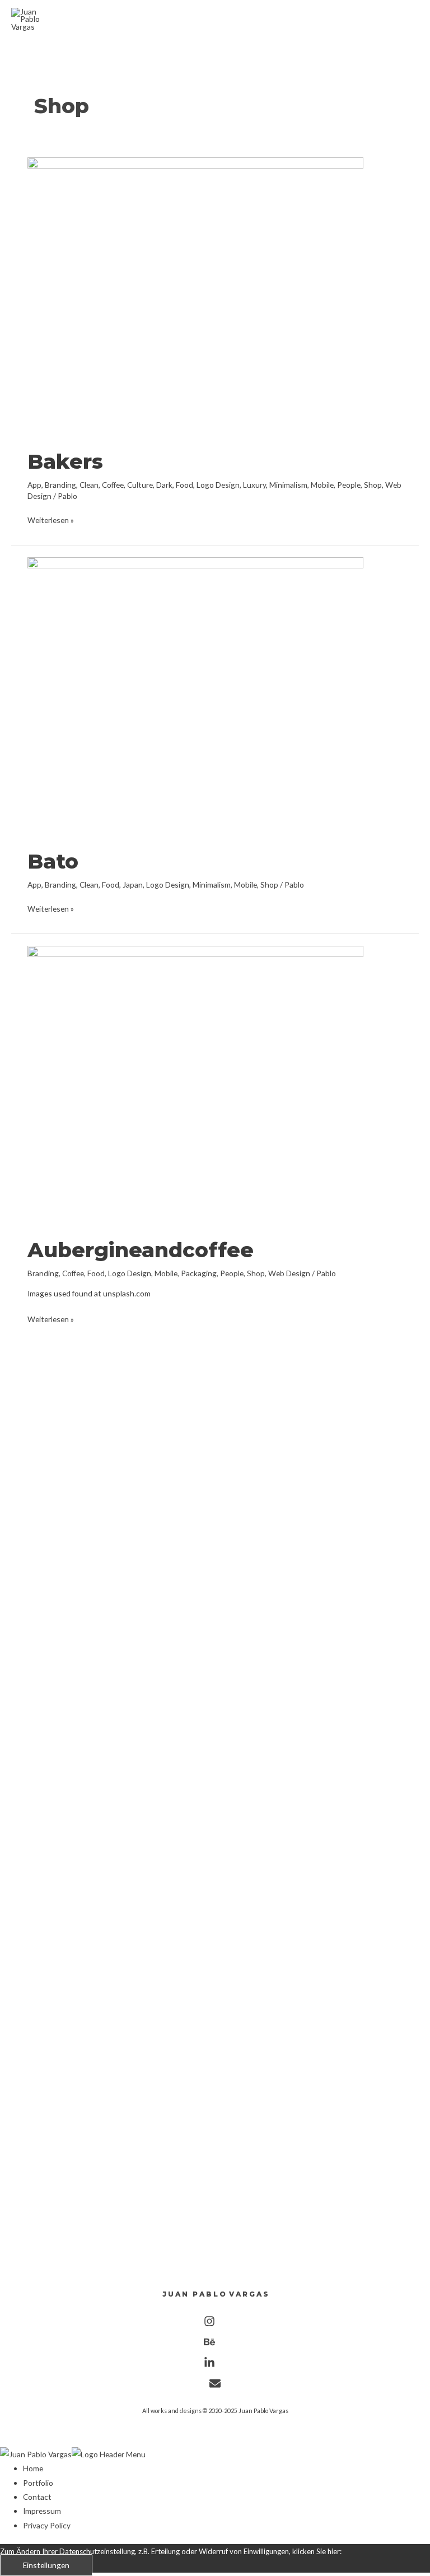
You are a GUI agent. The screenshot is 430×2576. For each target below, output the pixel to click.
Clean (89, 485)
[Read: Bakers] (195, 296)
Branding (60, 485)
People (349, 485)
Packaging (199, 1273)
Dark (164, 485)
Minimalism (288, 485)
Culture (140, 485)
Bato (53, 861)
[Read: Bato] (195, 696)
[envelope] (215, 2386)
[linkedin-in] (215, 2365)
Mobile (322, 485)
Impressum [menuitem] (42, 2511)
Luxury (254, 485)
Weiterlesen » (51, 520)
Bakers (65, 461)
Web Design (289, 1273)
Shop (373, 485)
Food (184, 485)
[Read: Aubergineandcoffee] (195, 1084)
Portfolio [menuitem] (38, 2483)
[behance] (215, 2344)
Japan (133, 885)
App (34, 485)
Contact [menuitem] (37, 2497)
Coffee (113, 485)
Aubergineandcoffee (141, 1250)
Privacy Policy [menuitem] (47, 2525)
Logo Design (218, 485)
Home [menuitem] (33, 2468)
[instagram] (215, 2324)
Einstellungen (46, 2565)
